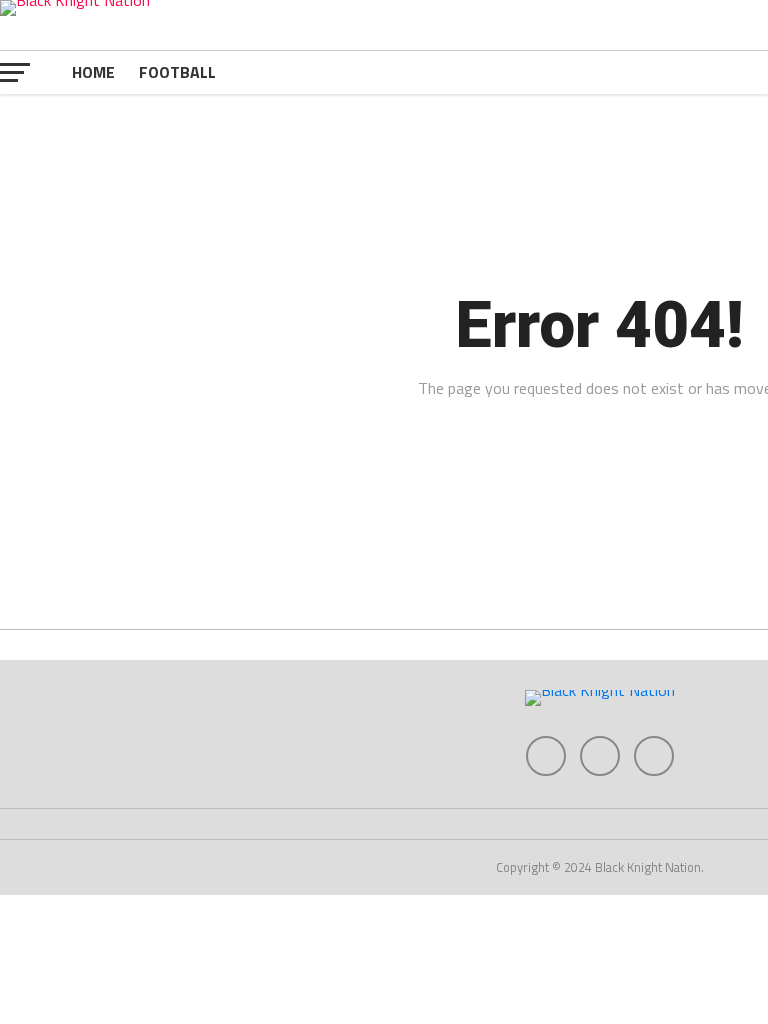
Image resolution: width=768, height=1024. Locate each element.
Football (177, 72)
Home (93, 72)
